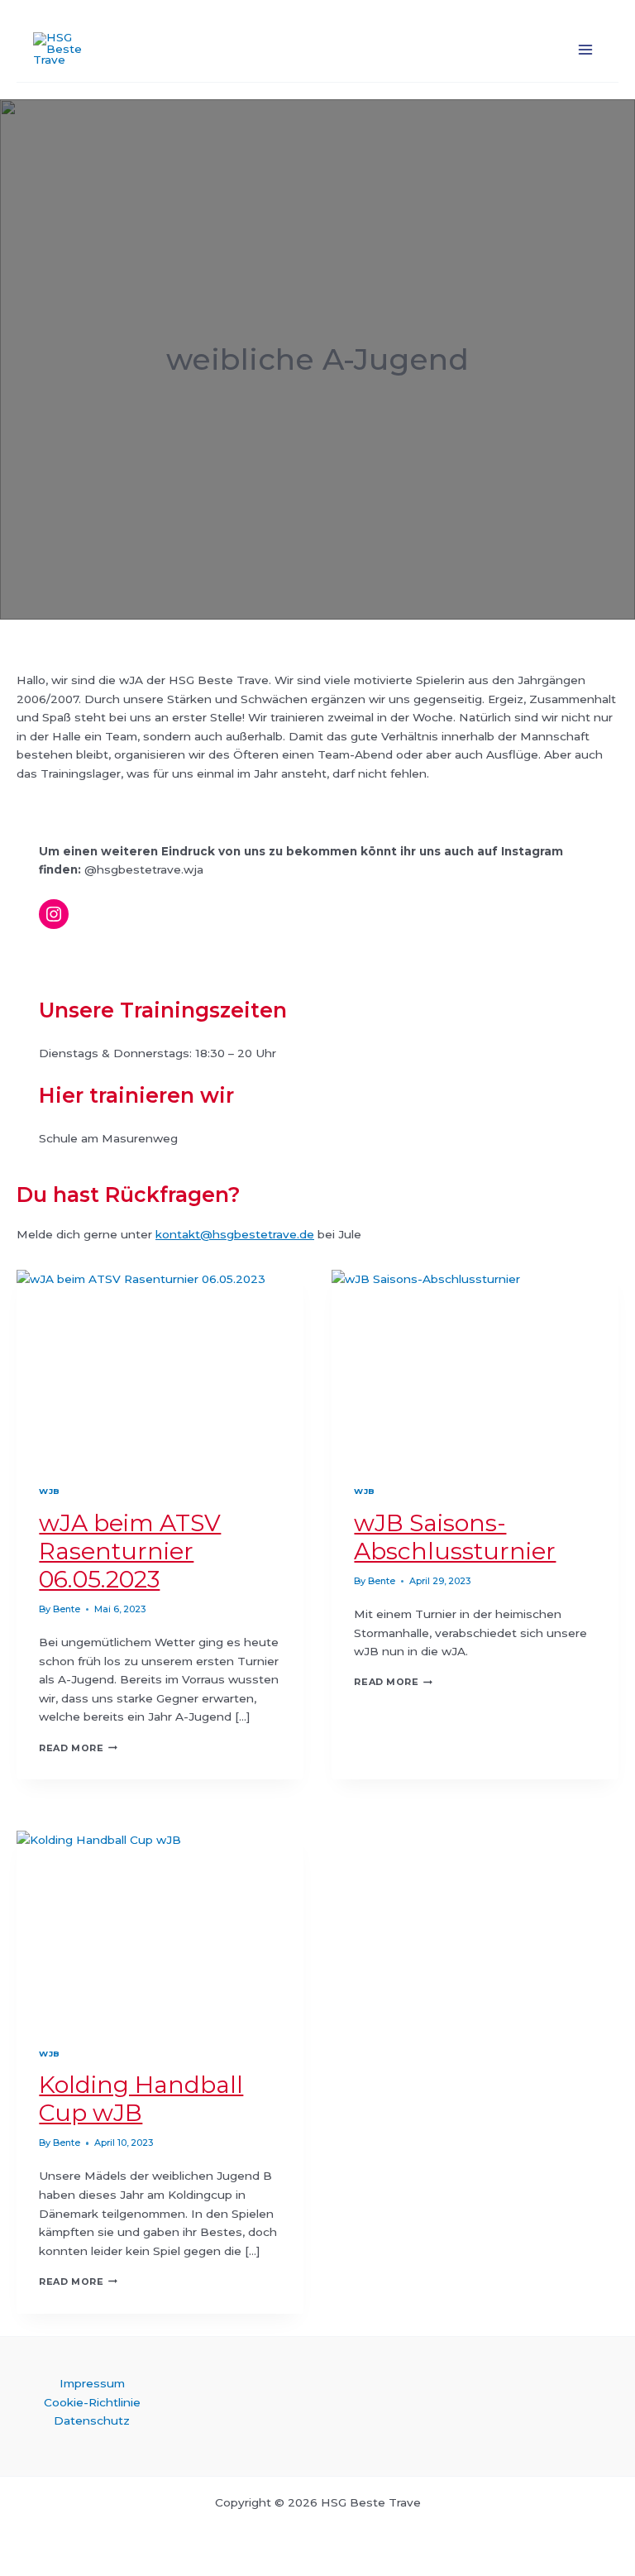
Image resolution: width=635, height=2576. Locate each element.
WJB (49, 1491)
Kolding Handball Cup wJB (141, 2099)
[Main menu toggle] (586, 49)
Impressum (92, 2383)
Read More (78, 1748)
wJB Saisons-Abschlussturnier (455, 1537)
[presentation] (160, 1365)
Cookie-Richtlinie (92, 2402)
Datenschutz (92, 2420)
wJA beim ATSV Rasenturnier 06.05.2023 (130, 1551)
